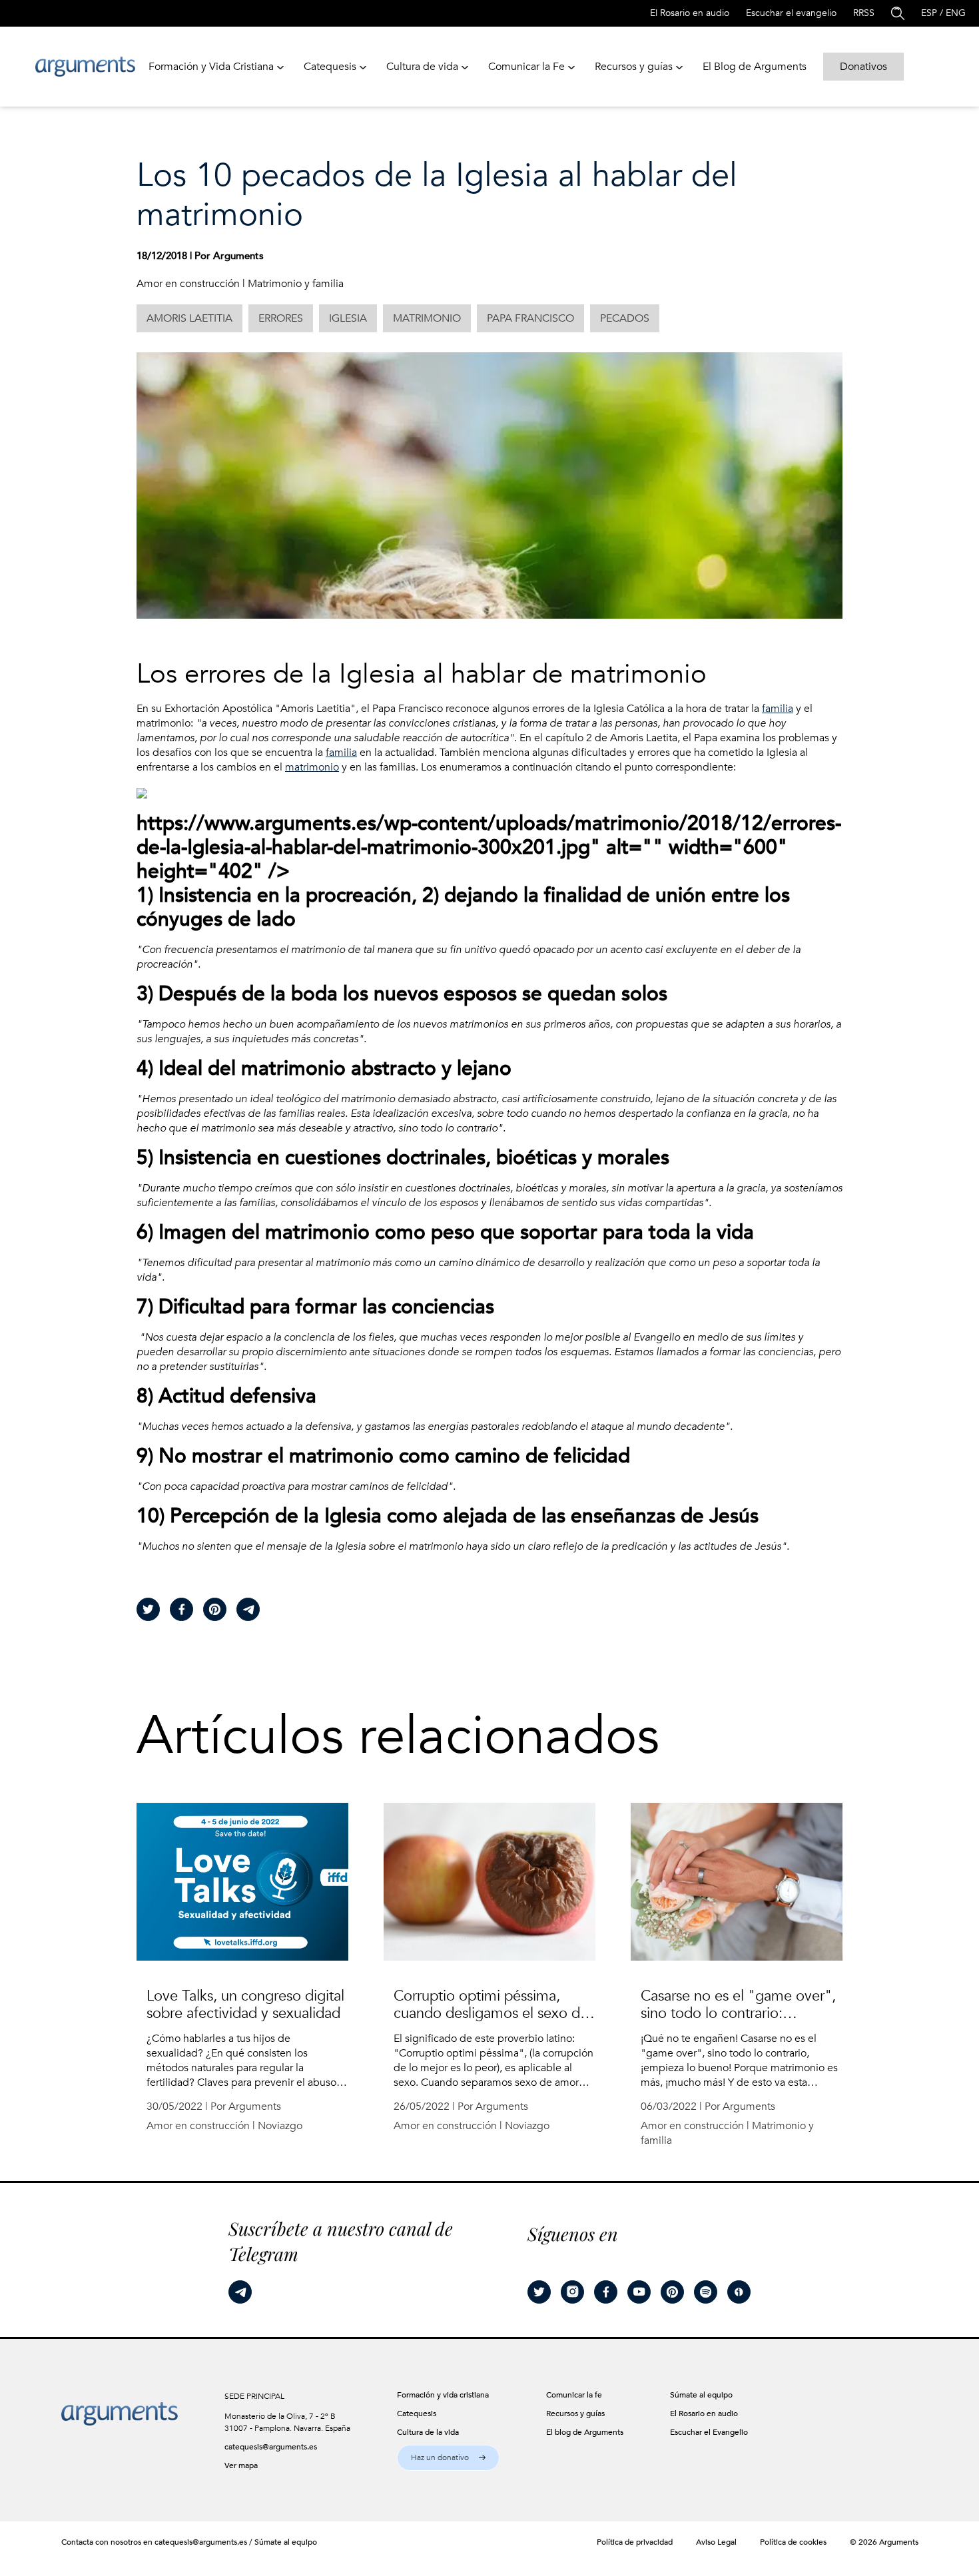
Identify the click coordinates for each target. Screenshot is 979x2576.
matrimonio (312, 767)
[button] (448, 2458)
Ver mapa (241, 2465)
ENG (956, 13)
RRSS (864, 13)
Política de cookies (793, 2542)
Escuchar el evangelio (791, 13)
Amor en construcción (188, 284)
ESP (929, 13)
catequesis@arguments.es (271, 2447)
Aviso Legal (716, 2542)
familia (778, 709)
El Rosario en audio (690, 13)
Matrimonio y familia (296, 284)
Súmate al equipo (286, 2542)
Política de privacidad (635, 2542)
